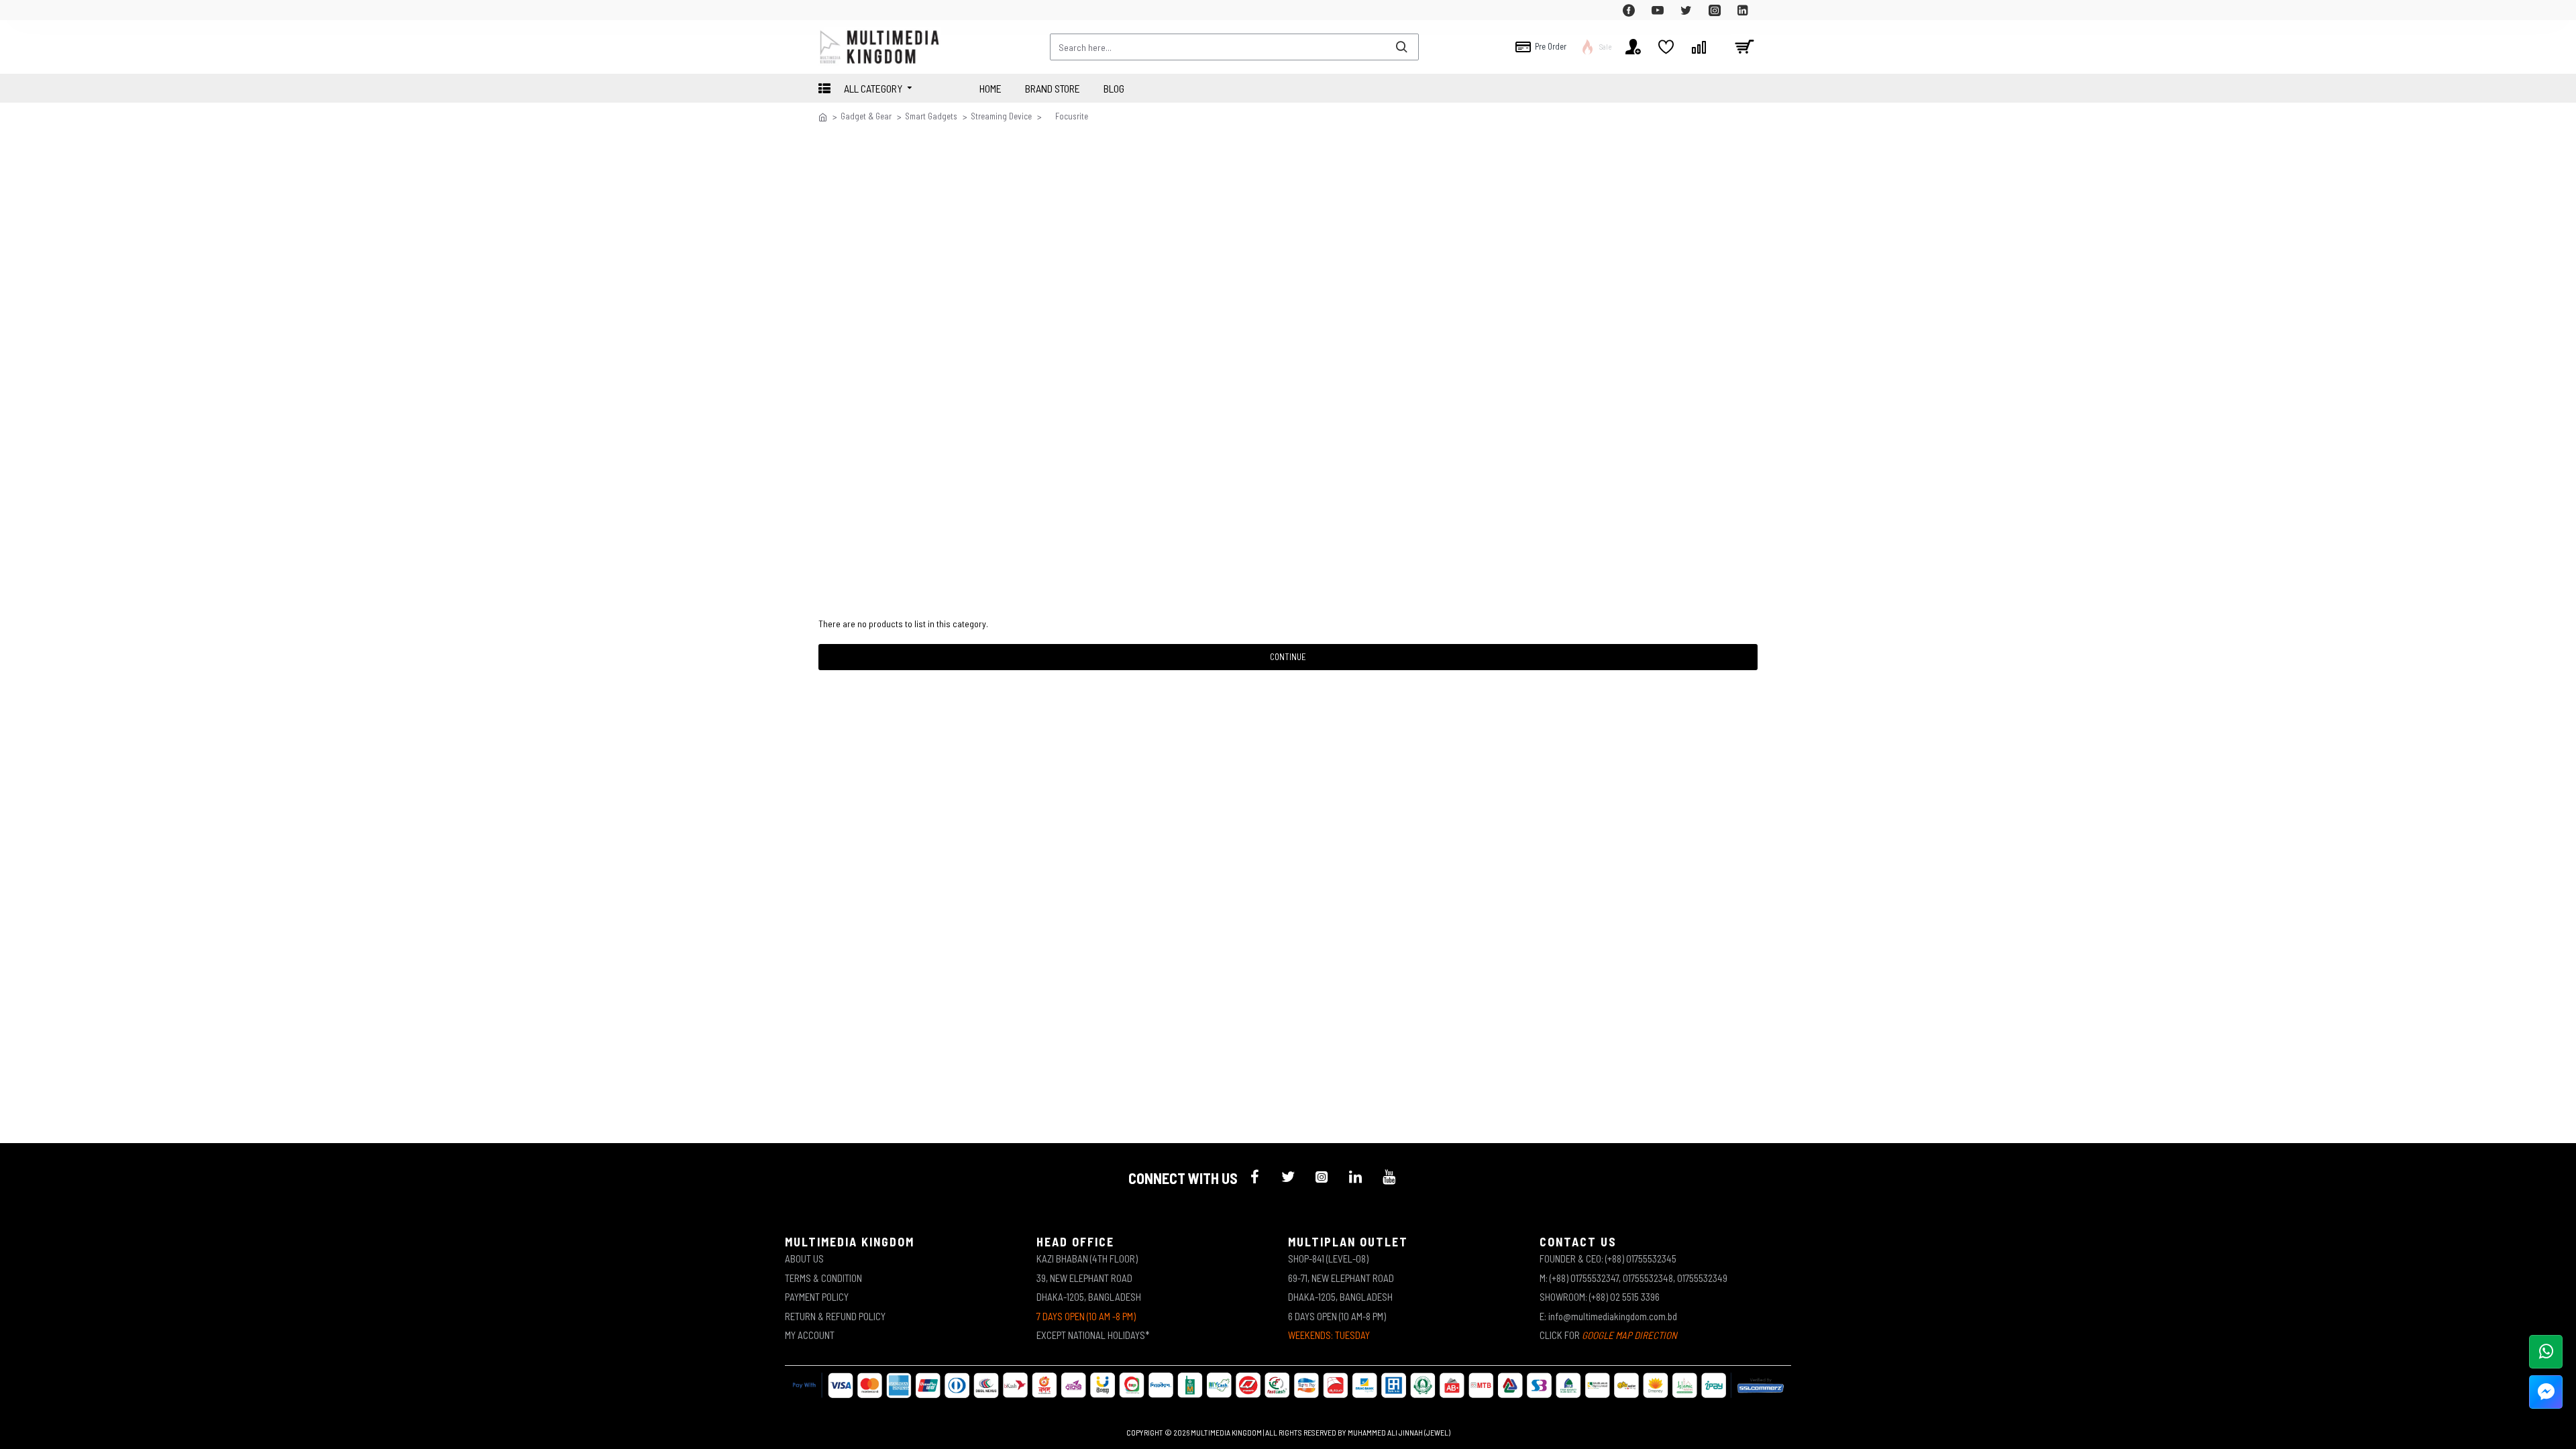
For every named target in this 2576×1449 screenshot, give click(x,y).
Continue (1288, 657)
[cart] (1744, 47)
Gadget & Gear (866, 116)
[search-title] (1401, 47)
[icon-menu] (1254, 1177)
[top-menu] (828, 10)
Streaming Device (1001, 116)
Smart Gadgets (931, 116)
